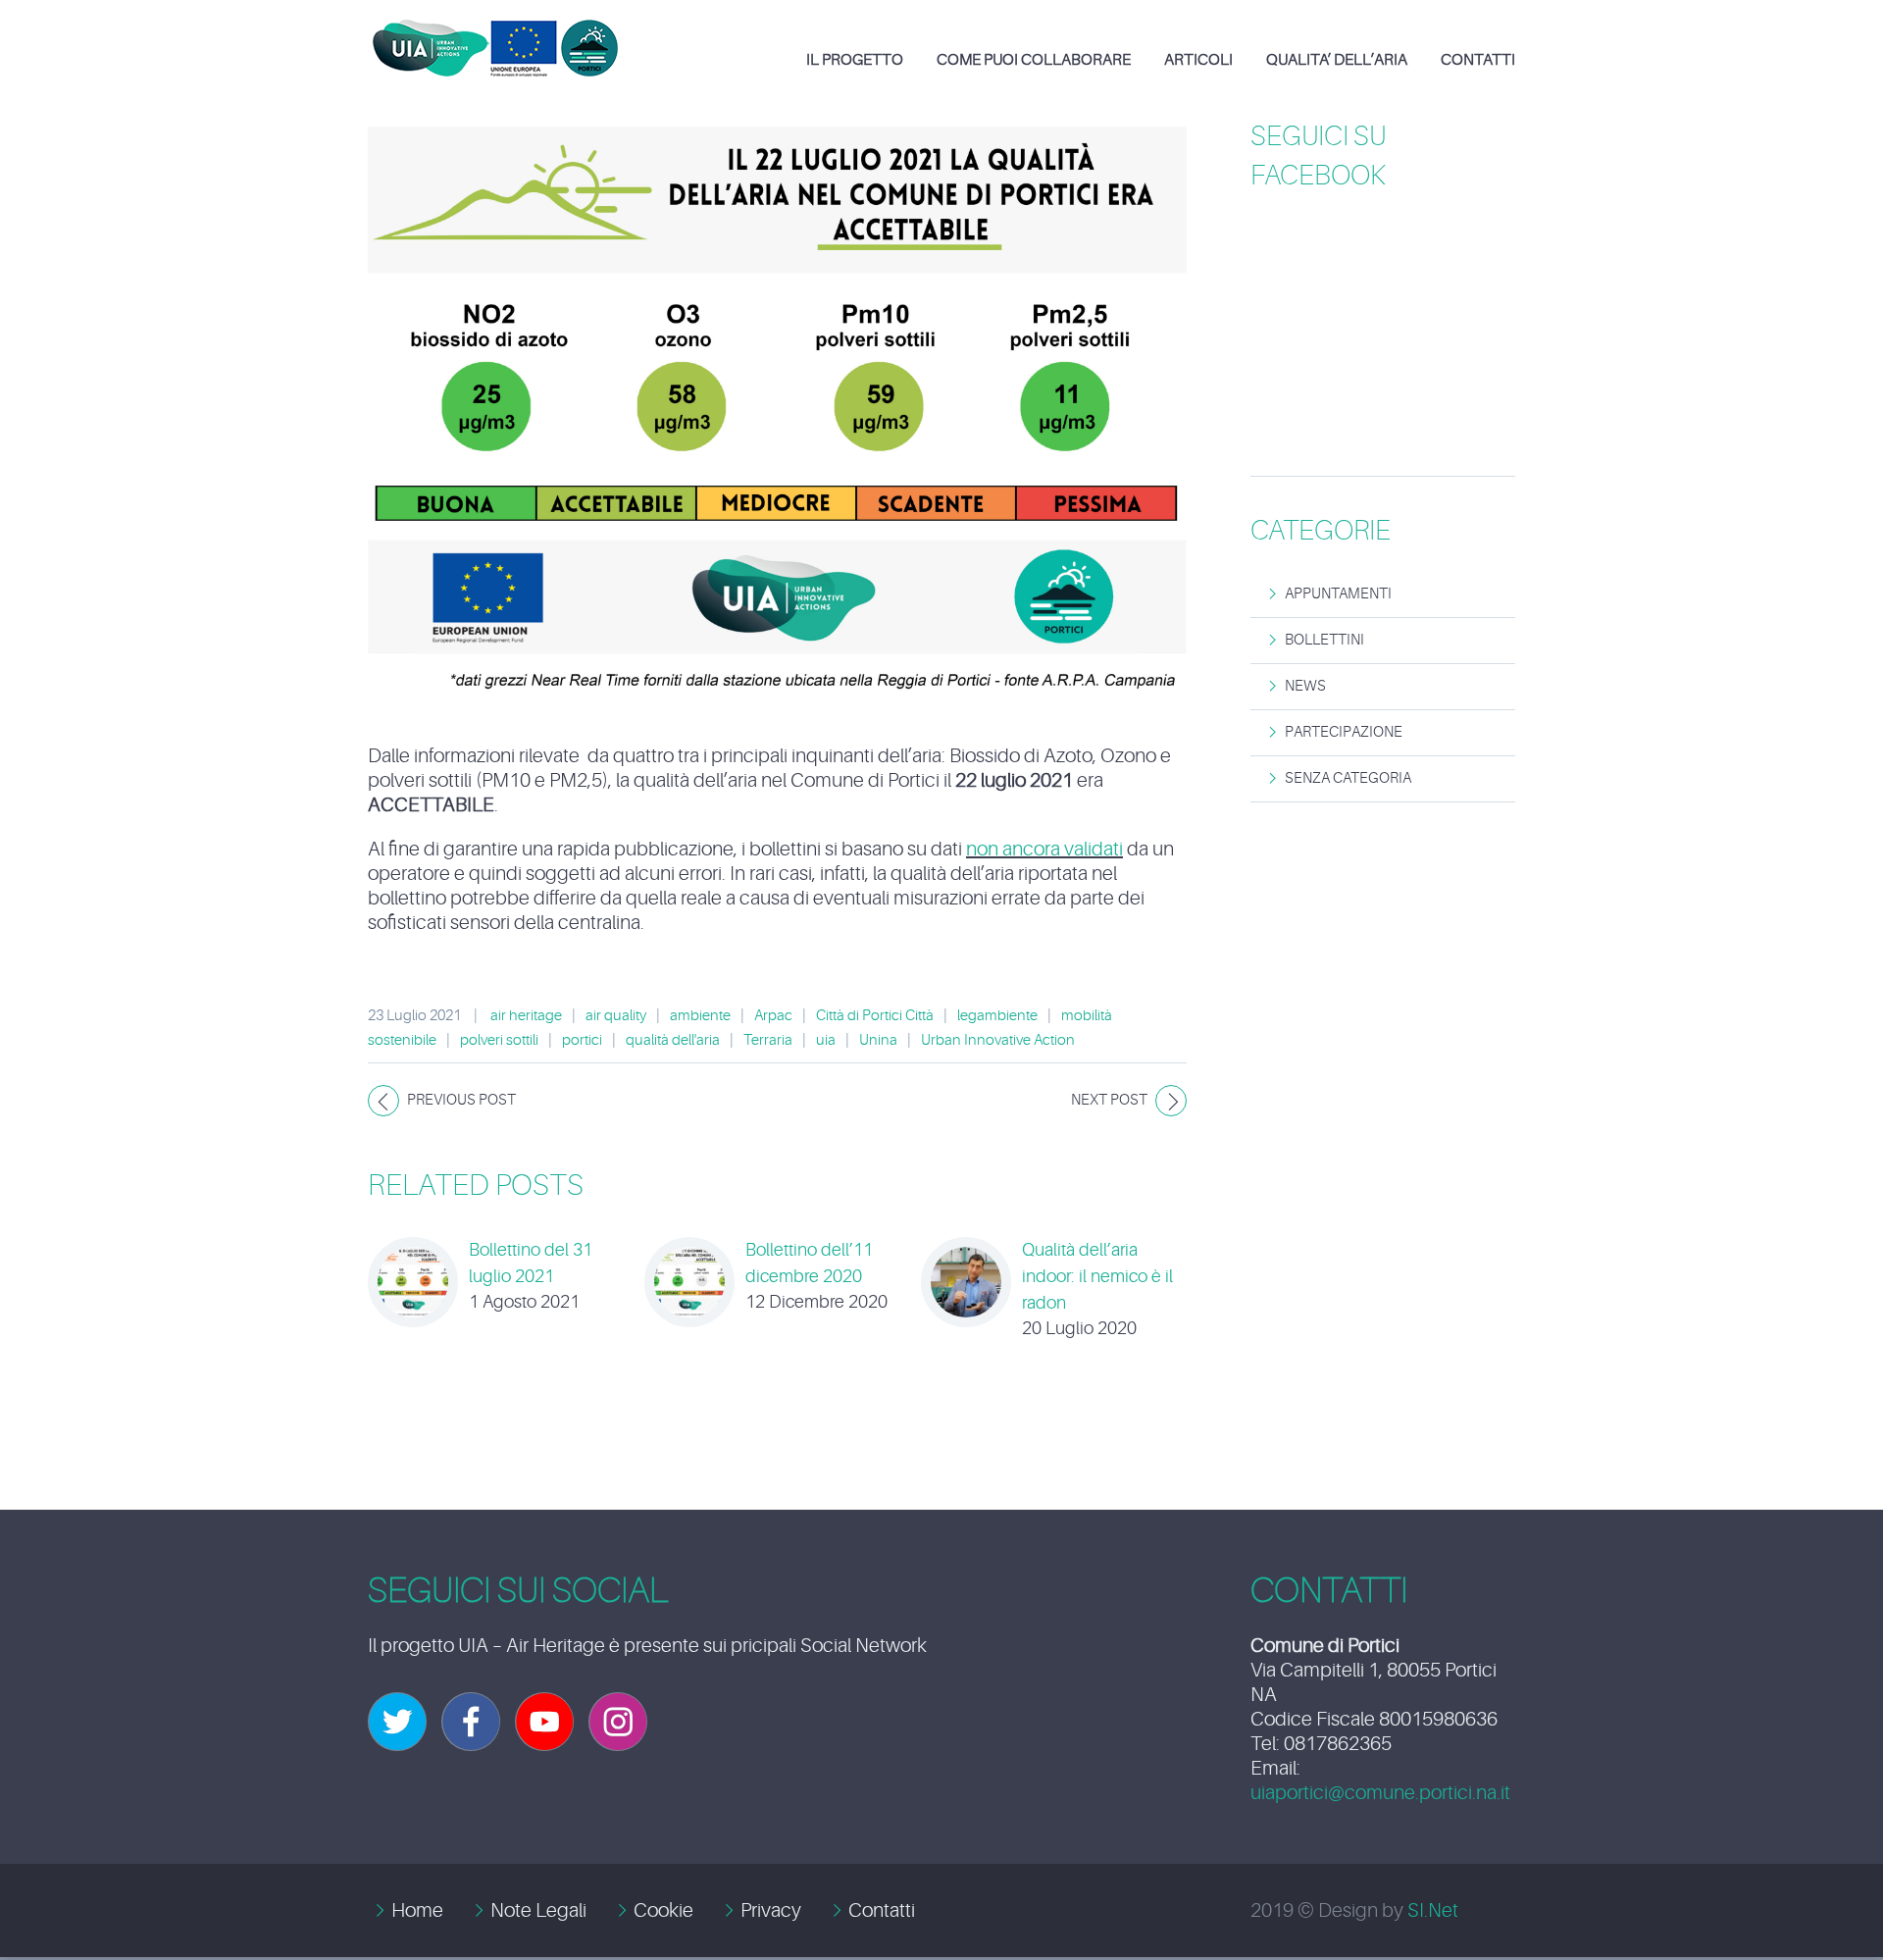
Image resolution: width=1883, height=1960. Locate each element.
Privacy (771, 1910)
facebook (471, 1722)
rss (618, 1722)
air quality (616, 1016)
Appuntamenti (1338, 594)
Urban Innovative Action (998, 1040)
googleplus (544, 1722)
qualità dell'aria (673, 1040)
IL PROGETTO (855, 60)
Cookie (663, 1910)
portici (582, 1040)
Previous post (461, 1100)
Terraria (768, 1040)
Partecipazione (1344, 732)
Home (417, 1910)
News (1305, 686)
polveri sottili (499, 1040)
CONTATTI (1478, 60)
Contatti (882, 1910)
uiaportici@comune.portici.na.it (1380, 1793)
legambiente (997, 1016)
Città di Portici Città (875, 1016)
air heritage (526, 1016)
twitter (397, 1722)
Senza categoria (1348, 778)
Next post (1109, 1100)
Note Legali (538, 1910)
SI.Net (1433, 1910)
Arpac (773, 1016)
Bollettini (1324, 640)
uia (826, 1040)
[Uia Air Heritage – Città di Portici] (495, 33)
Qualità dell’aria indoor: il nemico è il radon (1097, 1276)
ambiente (700, 1016)
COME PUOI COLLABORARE (1034, 60)
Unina (878, 1040)
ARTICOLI (1198, 60)
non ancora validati (1044, 849)
